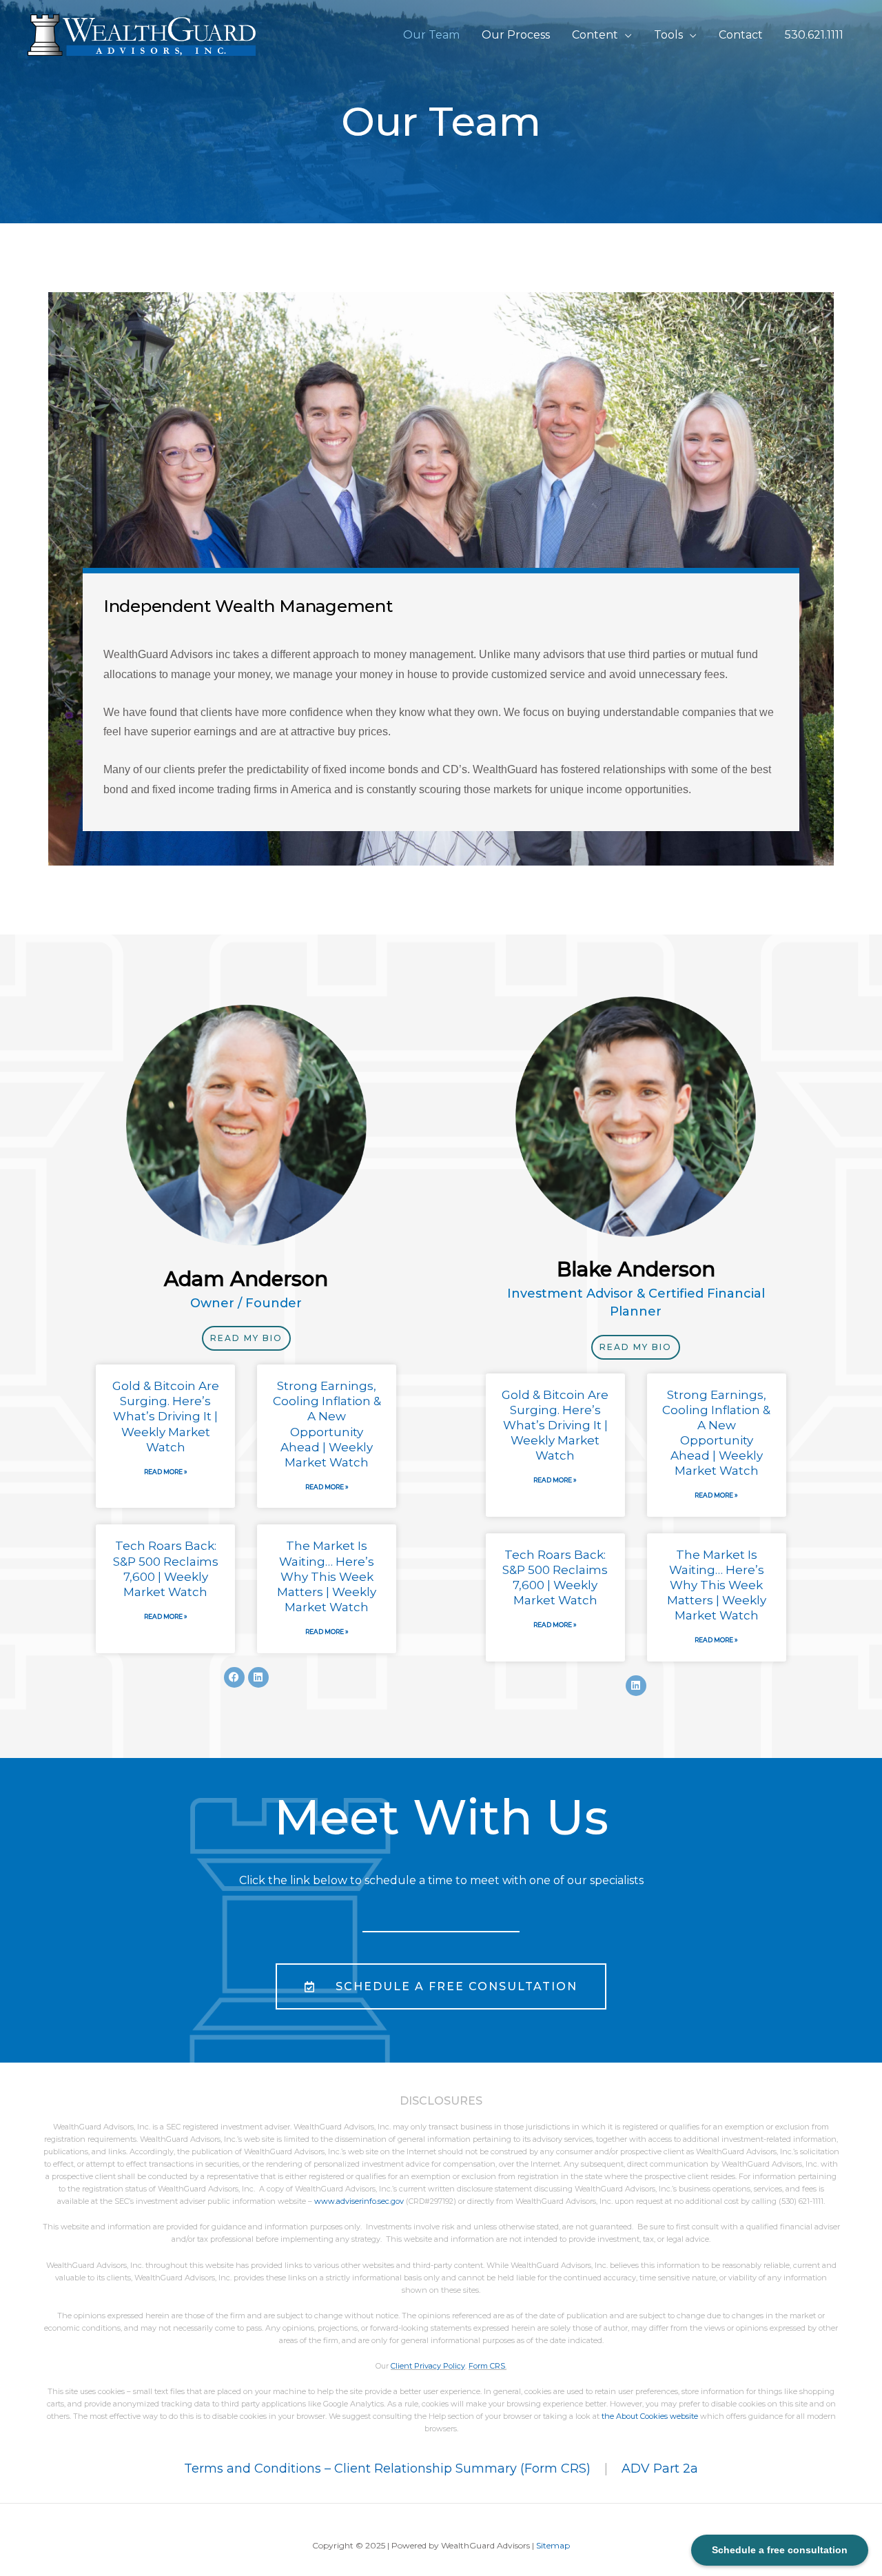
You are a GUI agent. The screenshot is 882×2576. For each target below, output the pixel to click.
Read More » (166, 1472)
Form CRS (487, 2366)
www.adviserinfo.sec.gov (359, 2201)
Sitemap (553, 2545)
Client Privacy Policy (428, 2366)
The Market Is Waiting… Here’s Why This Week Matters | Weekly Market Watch (327, 1576)
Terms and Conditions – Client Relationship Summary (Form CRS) (387, 2468)
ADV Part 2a (660, 2468)
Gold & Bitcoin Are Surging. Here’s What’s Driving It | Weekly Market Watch (166, 1416)
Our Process (516, 35)
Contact (741, 35)
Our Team (431, 35)
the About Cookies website (650, 2416)
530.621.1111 (814, 35)
